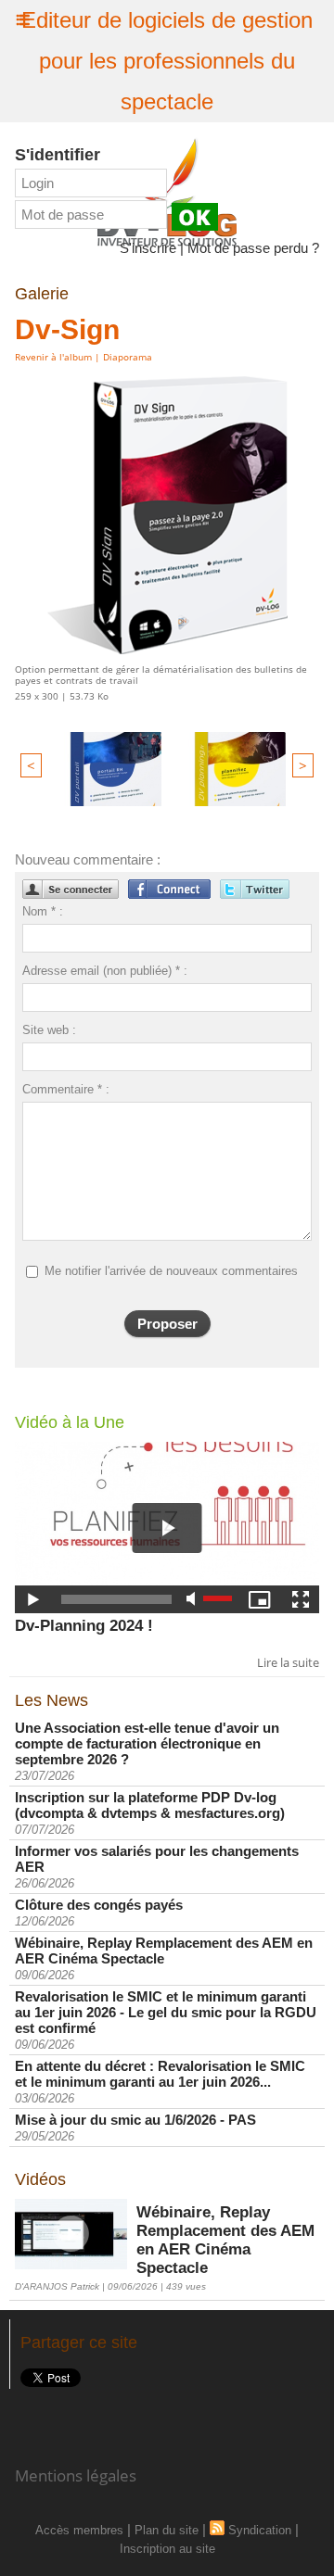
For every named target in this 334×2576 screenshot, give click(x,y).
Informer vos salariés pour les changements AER (157, 1859)
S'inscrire (148, 248)
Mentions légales (76, 2475)
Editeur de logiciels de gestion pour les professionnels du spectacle (167, 61)
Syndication (260, 2530)
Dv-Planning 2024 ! (84, 1626)
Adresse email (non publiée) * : (105, 971)
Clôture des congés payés (99, 1905)
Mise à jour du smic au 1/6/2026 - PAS (135, 2120)
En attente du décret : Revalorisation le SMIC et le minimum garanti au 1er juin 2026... (160, 2074)
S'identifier (58, 155)
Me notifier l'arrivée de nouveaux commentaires (171, 1271)
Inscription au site (167, 2549)
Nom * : (43, 911)
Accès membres (79, 2530)
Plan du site (167, 2530)
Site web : (49, 1030)
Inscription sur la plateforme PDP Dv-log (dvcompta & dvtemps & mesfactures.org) (150, 1805)
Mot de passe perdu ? (253, 248)
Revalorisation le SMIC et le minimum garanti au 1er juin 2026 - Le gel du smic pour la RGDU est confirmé (166, 2012)
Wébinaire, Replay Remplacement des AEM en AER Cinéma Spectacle (164, 1951)
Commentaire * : (66, 1089)
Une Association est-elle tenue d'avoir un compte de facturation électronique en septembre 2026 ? (147, 1743)
